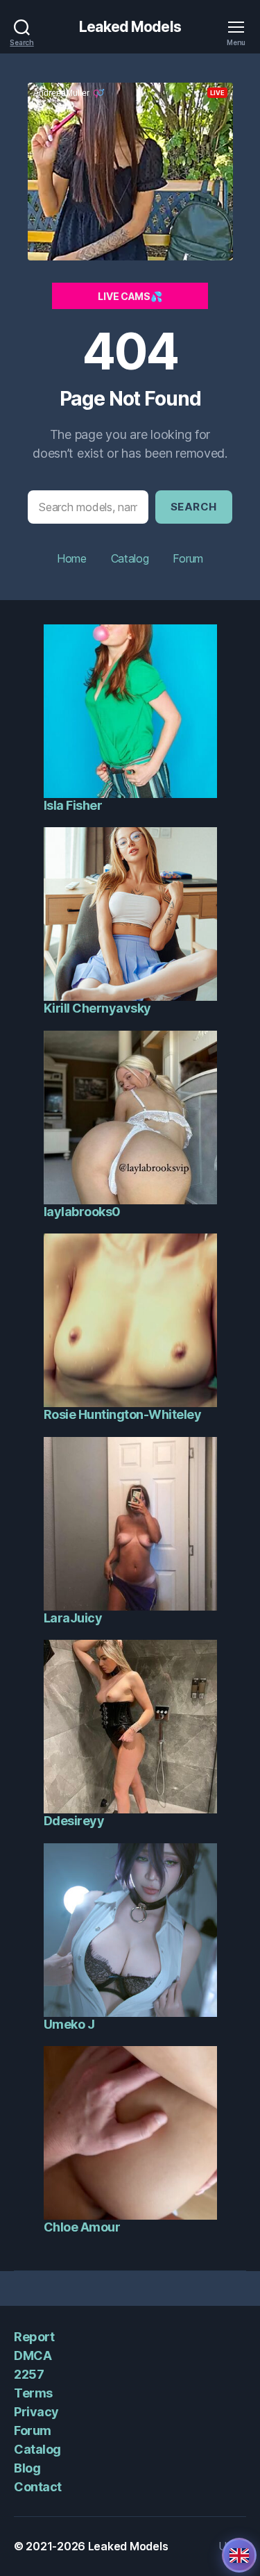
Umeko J (69, 2024)
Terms (33, 2393)
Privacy (36, 2412)
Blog (27, 2468)
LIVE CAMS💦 (130, 296)
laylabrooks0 (82, 1212)
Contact (38, 2487)
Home (72, 558)
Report (34, 2337)
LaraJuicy (73, 1618)
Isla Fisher (73, 805)
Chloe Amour (82, 2227)
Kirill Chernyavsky (97, 1008)
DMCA (33, 2355)
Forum (188, 558)
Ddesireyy (74, 1821)
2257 (29, 2374)
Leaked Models (130, 27)
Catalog (130, 558)
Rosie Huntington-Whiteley (123, 1414)
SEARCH (194, 507)
